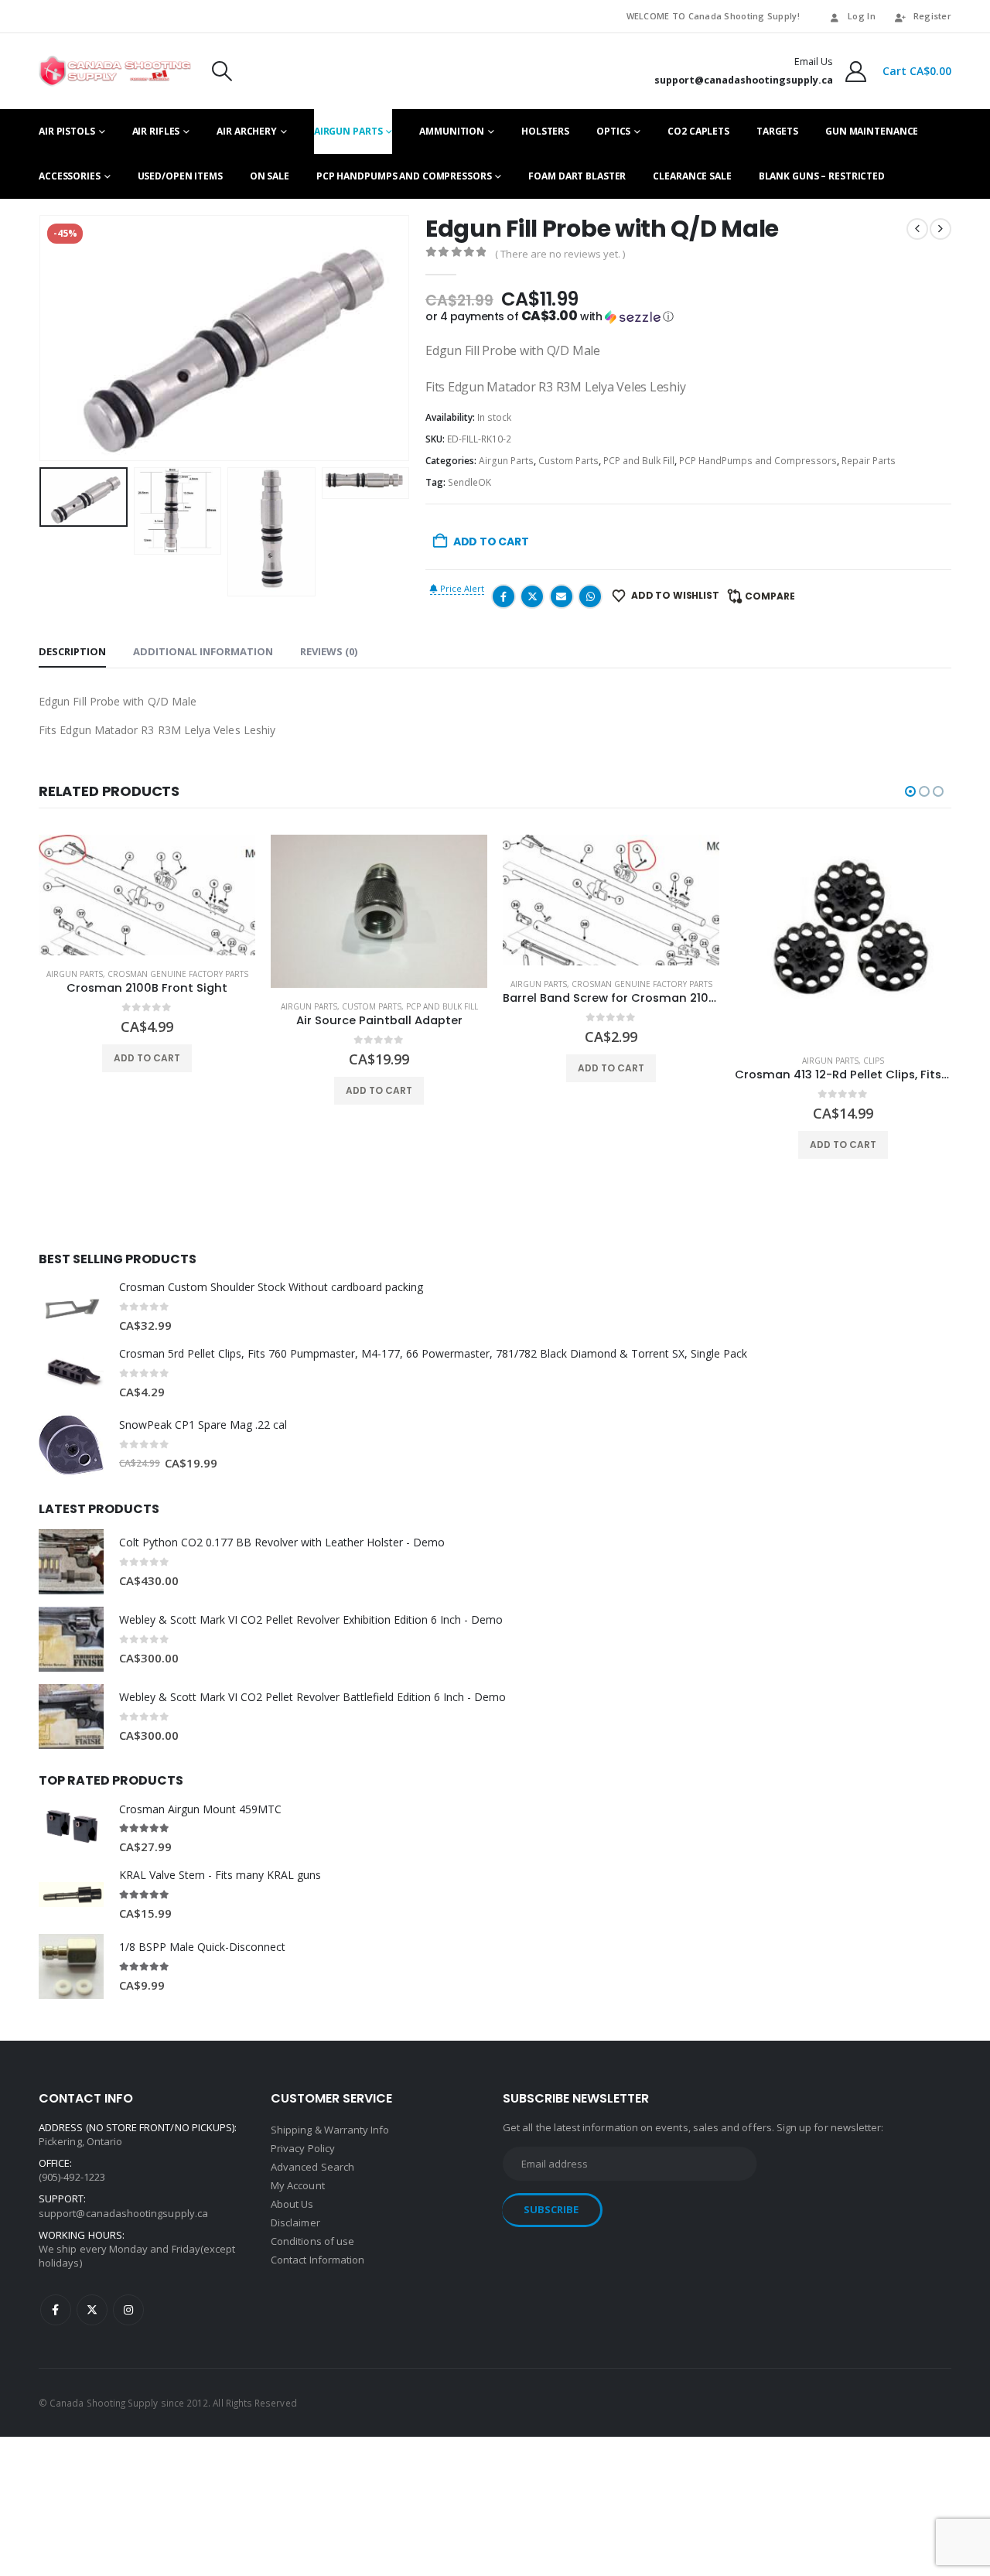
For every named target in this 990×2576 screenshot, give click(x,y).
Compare (770, 596)
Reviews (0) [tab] (329, 651)
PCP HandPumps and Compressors (404, 176)
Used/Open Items (180, 176)
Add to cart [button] (147, 1058)
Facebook (504, 596)
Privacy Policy (303, 2148)
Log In (862, 16)
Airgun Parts (348, 131)
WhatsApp (590, 596)
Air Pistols (67, 131)
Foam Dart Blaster (577, 176)
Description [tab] (72, 651)
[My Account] (856, 72)
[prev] (917, 229)
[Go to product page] (147, 895)
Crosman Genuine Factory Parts (178, 974)
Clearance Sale (692, 176)
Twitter (532, 596)
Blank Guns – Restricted (822, 176)
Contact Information (317, 2260)
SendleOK (469, 482)
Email (562, 596)
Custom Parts (568, 461)
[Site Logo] (115, 72)
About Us (292, 2204)
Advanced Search (312, 2167)
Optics (613, 131)
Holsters (545, 131)
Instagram (128, 2310)
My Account (298, 2185)
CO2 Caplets (698, 131)
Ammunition (452, 131)
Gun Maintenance (872, 131)
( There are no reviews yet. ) (560, 254)
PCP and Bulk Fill (639, 461)
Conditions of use (312, 2241)
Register (932, 16)
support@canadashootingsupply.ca (123, 2213)
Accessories (70, 176)
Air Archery (247, 131)
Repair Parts (869, 461)
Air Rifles (156, 131)
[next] (940, 229)
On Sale (270, 176)
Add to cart (491, 542)
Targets (777, 131)
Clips (874, 1061)
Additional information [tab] (203, 651)
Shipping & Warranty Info (330, 2130)
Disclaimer (295, 2222)
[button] (222, 71)
